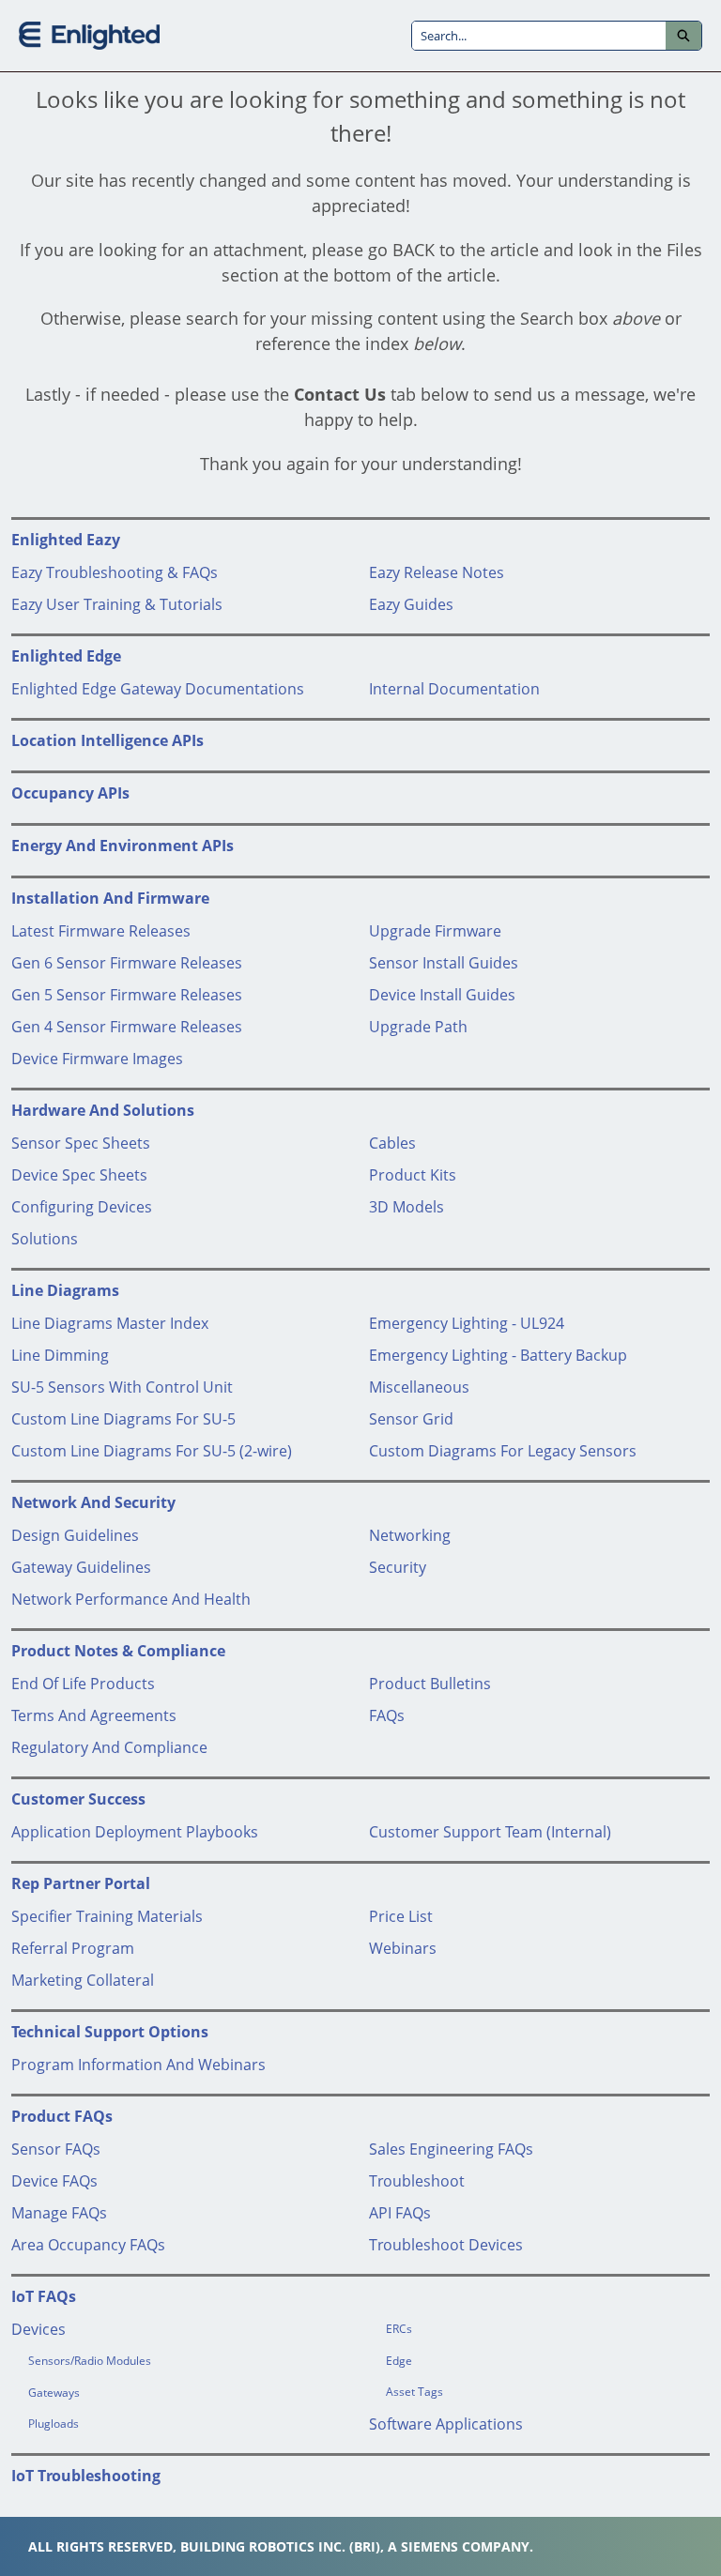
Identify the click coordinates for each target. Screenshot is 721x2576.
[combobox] (539, 36)
